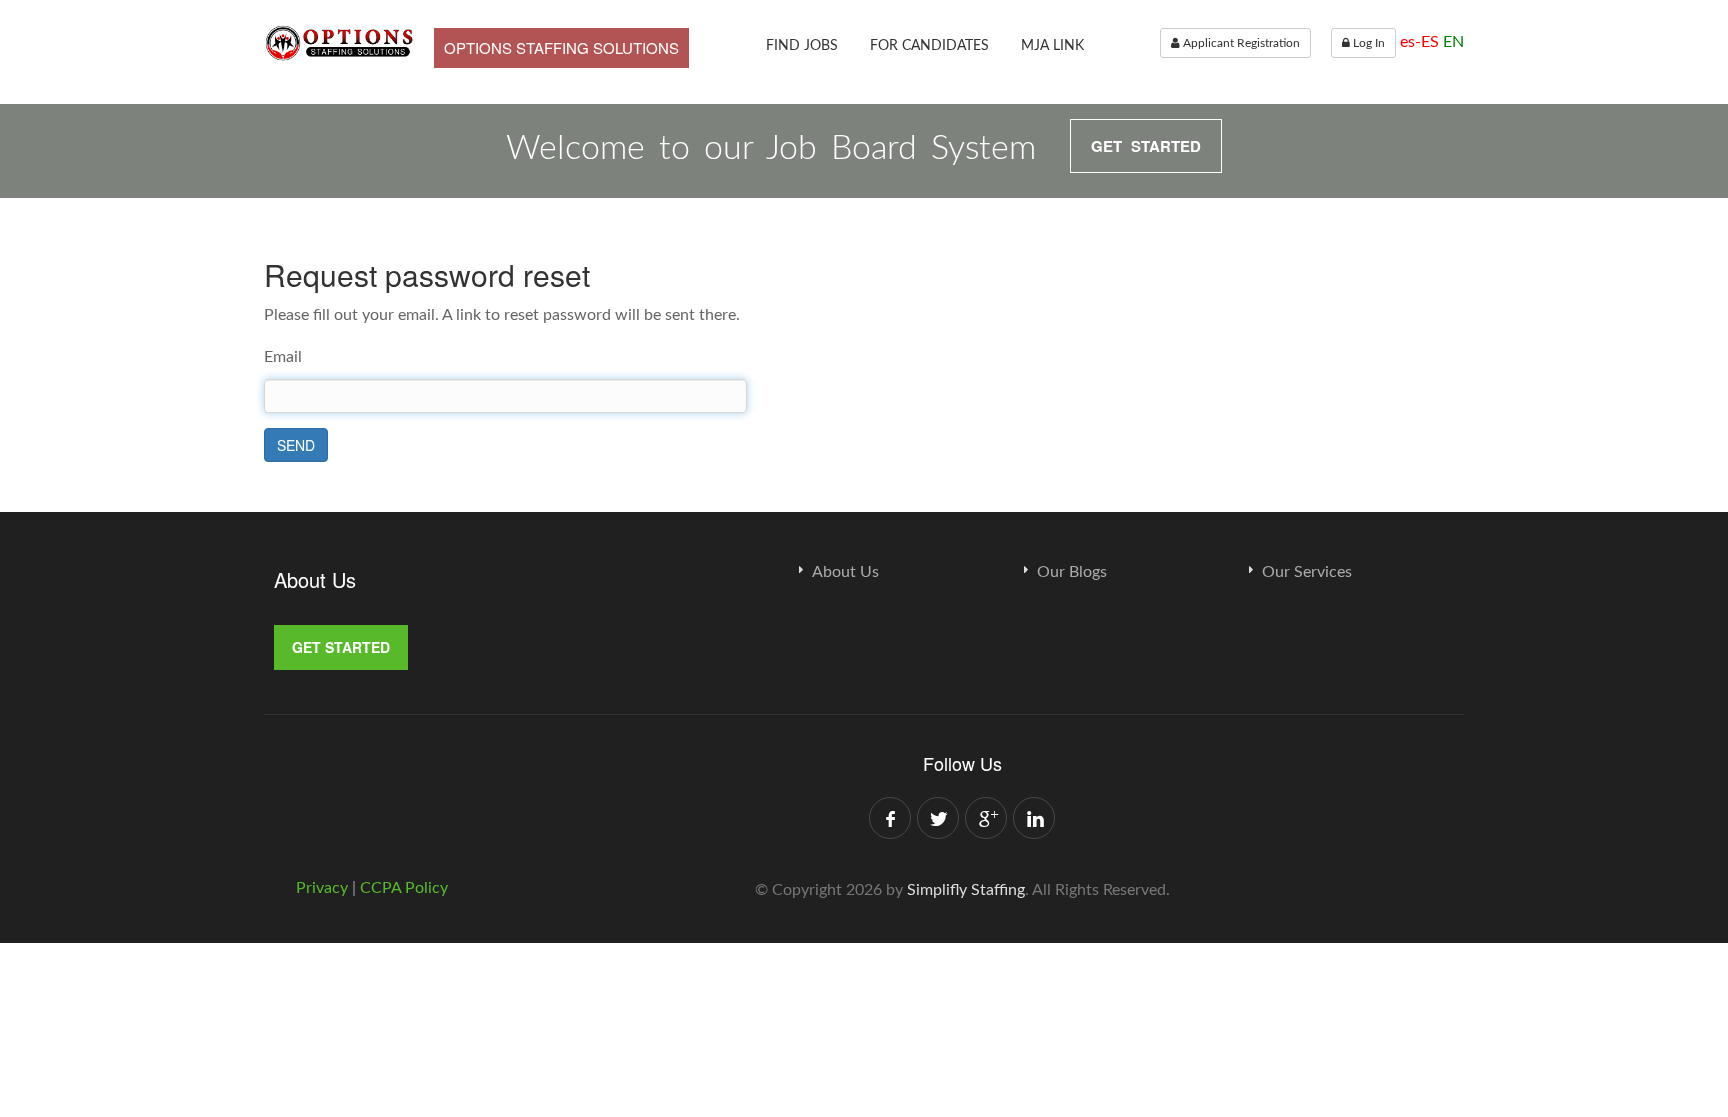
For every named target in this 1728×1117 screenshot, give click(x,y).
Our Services (1307, 572)
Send (296, 445)
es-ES (1419, 42)
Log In (1367, 43)
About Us (845, 572)
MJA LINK (1052, 46)
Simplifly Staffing (966, 890)
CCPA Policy (404, 888)
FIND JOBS (802, 46)
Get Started (1146, 146)
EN (1453, 42)
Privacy (324, 888)
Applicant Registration (1240, 43)
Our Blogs (1072, 572)
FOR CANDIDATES (929, 46)
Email (283, 357)
